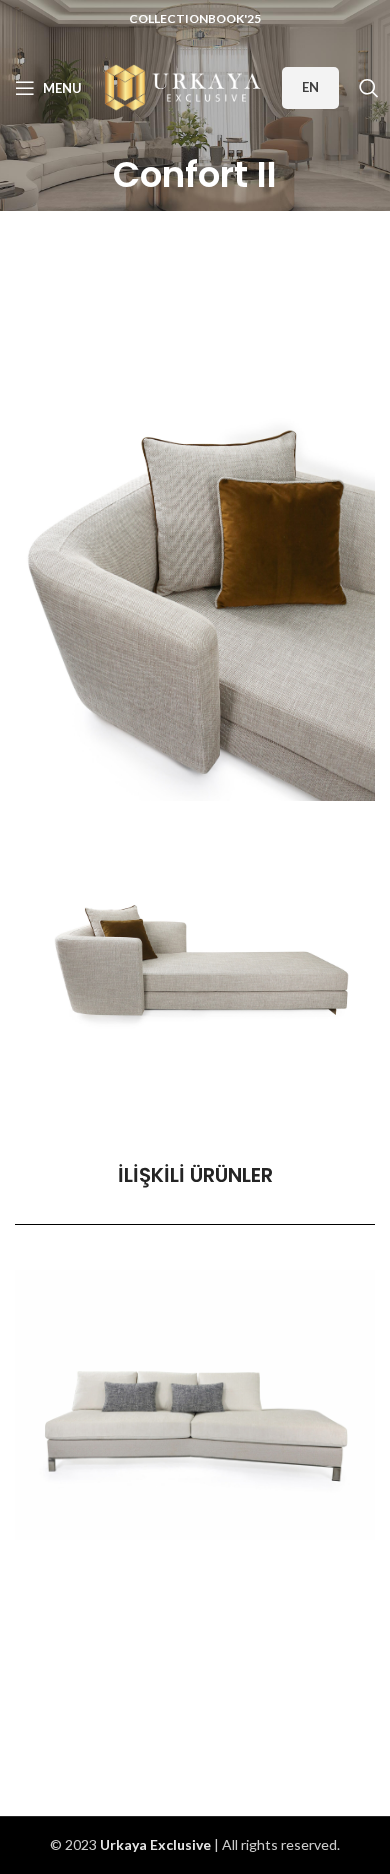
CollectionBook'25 (195, 19)
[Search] (369, 88)
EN (310, 87)
